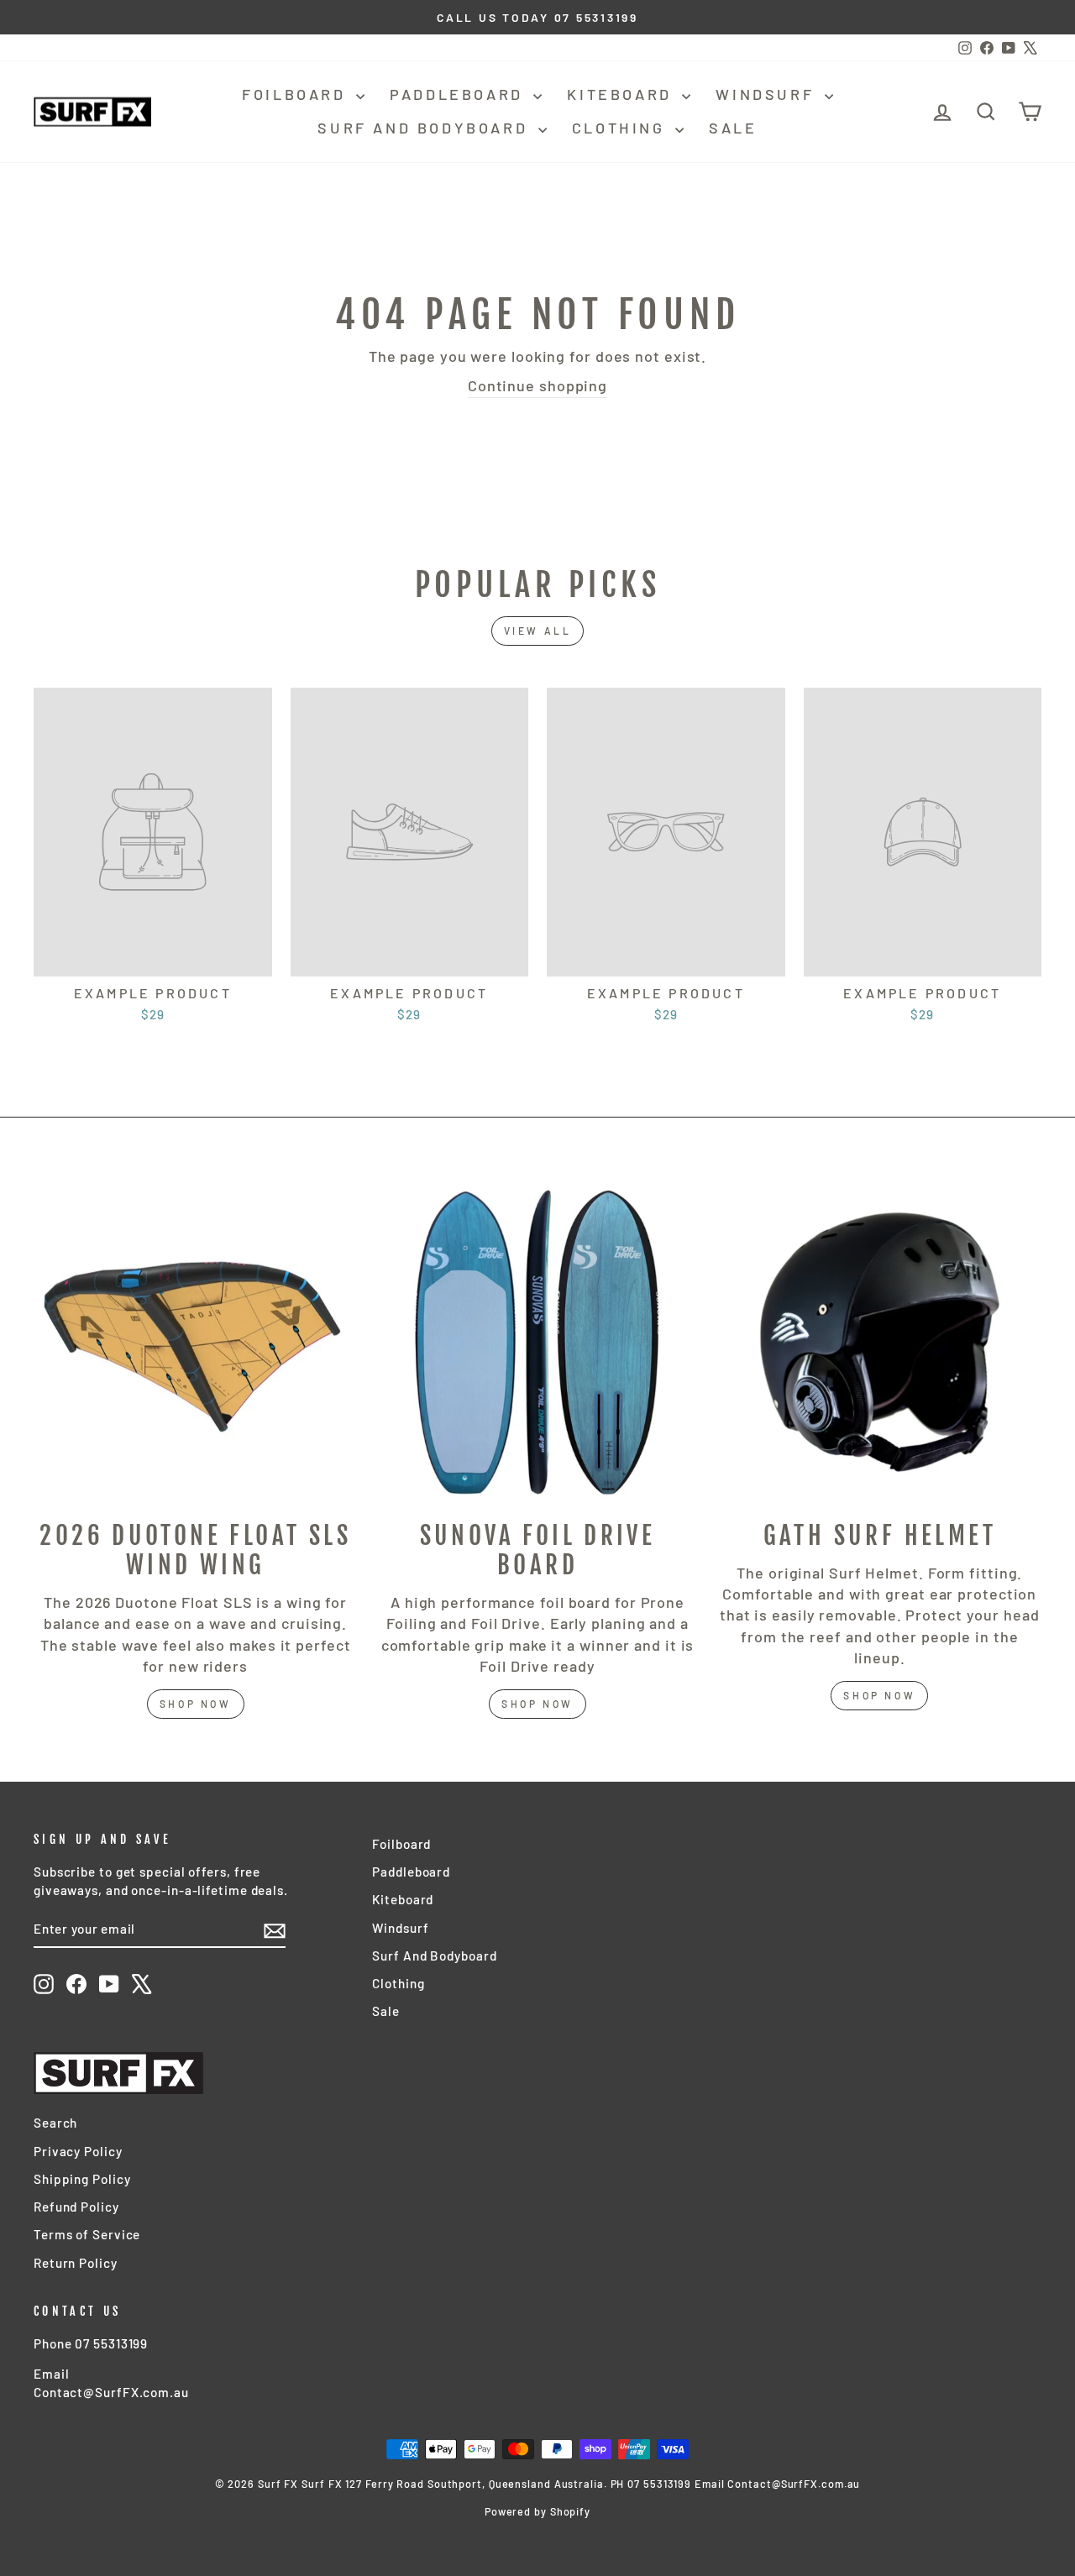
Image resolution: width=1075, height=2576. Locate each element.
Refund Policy (76, 2207)
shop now (196, 1704)
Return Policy (76, 2263)
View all (538, 631)
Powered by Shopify (537, 2511)
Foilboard (297, 94)
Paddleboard (459, 94)
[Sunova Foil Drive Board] (537, 1342)
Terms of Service (87, 2234)
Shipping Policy (82, 2179)
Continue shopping (537, 385)
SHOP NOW (537, 1704)
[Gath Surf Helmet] (880, 1342)
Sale (733, 128)
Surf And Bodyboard (425, 128)
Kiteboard (622, 94)
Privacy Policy (78, 2151)
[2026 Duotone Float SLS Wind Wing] (195, 1342)
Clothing (621, 128)
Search (55, 2123)
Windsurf (768, 94)
